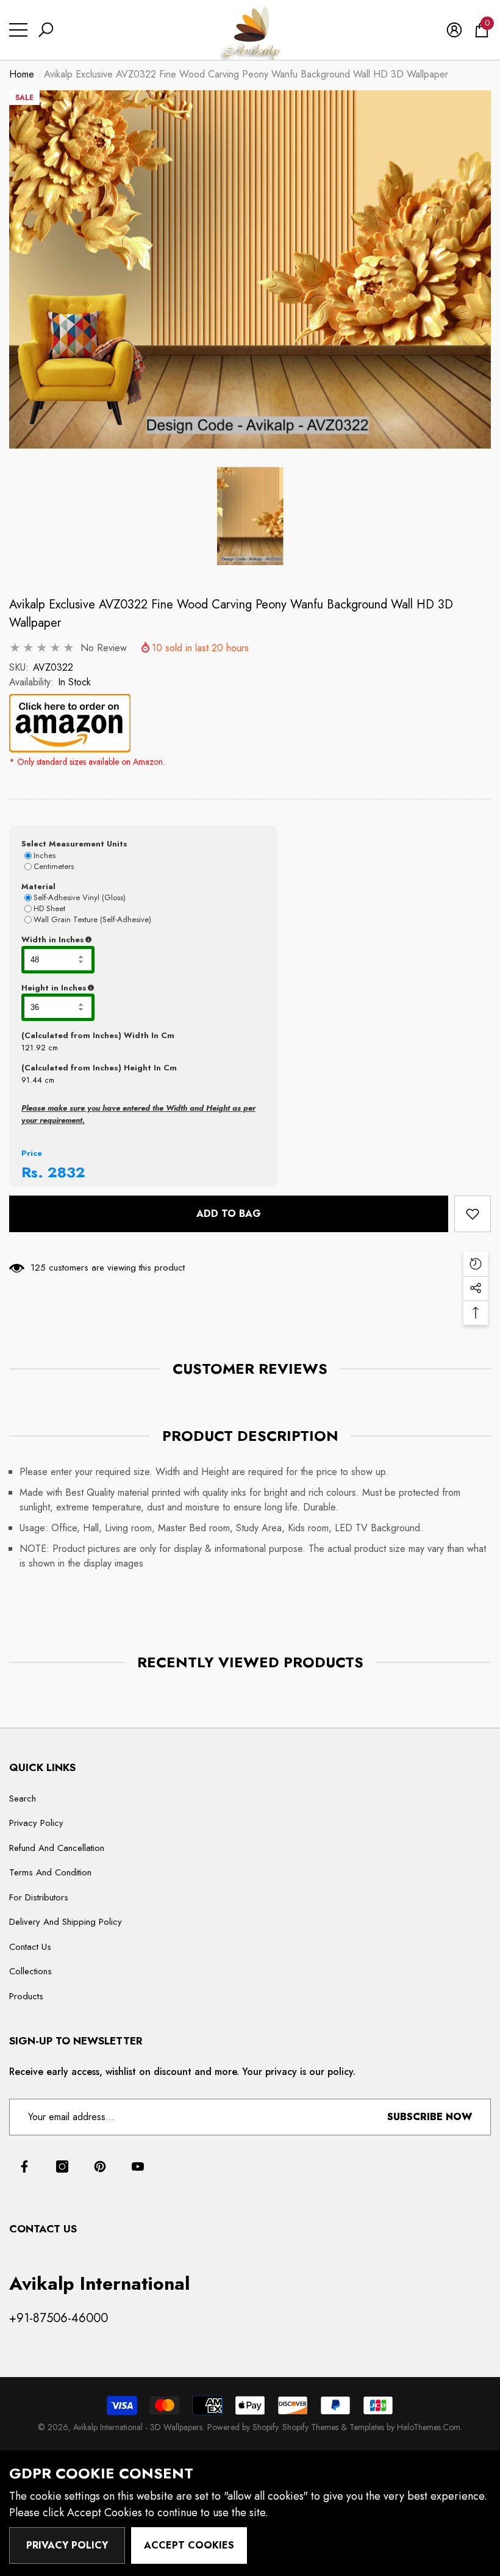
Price (32, 1153)
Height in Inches (114, 988)
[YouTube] (138, 2167)
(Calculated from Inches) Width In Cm (98, 1035)
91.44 (32, 1080)
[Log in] (454, 30)
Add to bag (229, 1214)
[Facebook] (24, 2167)
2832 (66, 1172)
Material (38, 886)
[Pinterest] (100, 2167)
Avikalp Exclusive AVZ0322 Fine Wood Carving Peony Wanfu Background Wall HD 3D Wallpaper (231, 614)
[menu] (18, 30)
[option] (250, 270)
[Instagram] (62, 2167)
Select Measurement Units (74, 844)
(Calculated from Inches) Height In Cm (99, 1068)
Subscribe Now (430, 2117)
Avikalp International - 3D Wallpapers (138, 2427)
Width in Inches (112, 940)
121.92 (34, 1048)
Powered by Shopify (243, 2427)
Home (22, 74)
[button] (46, 30)
